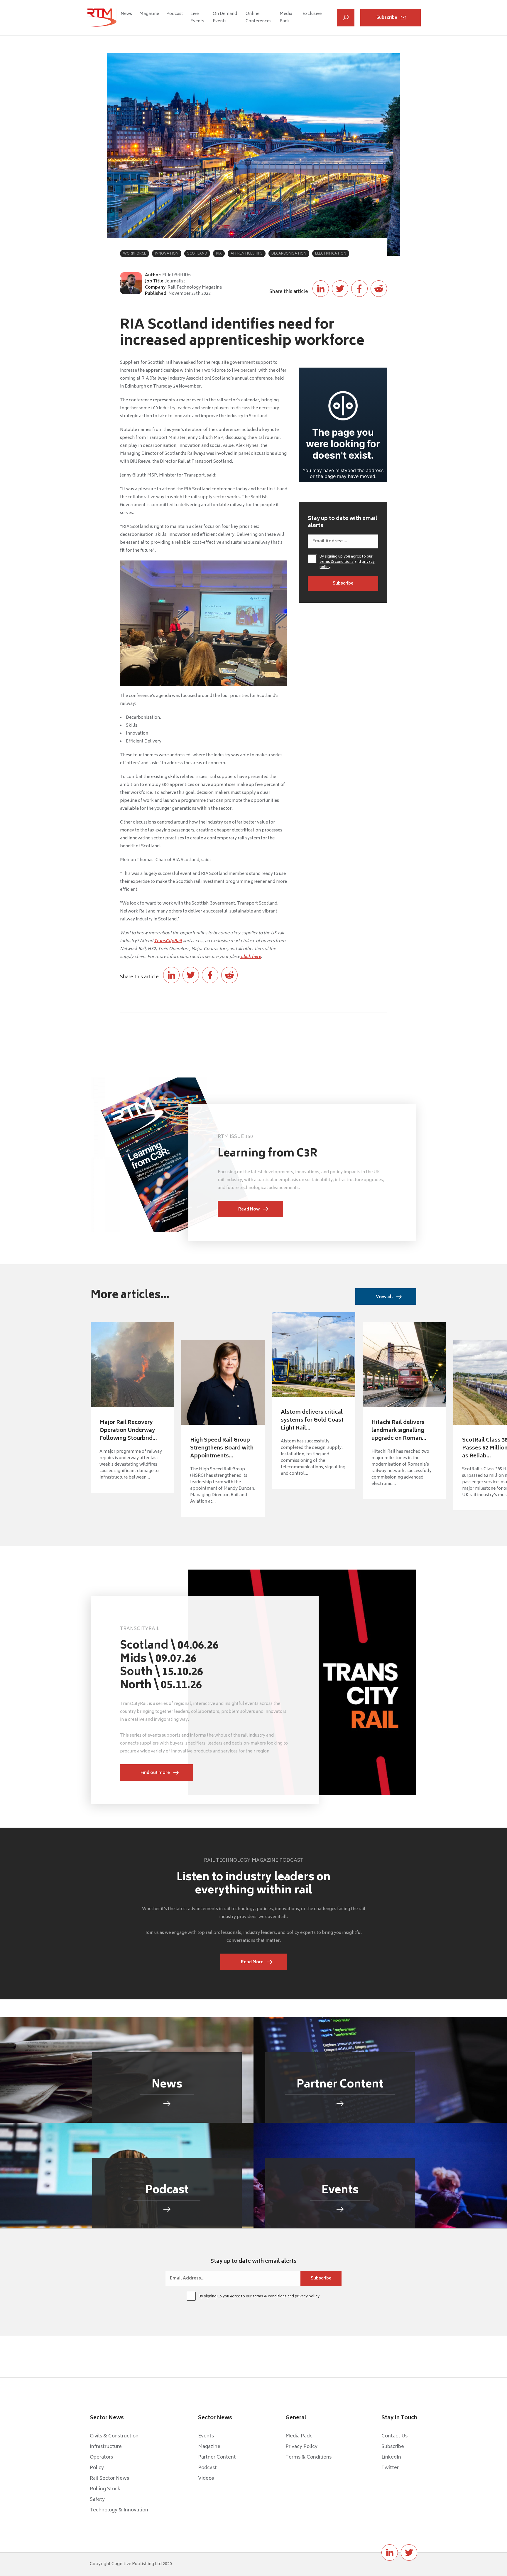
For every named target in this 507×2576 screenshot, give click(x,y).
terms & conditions (337, 562)
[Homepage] (102, 18)
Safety (97, 2500)
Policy (97, 2468)
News (126, 14)
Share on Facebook (359, 289)
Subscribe (387, 18)
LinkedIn (391, 2457)
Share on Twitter (340, 289)
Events (206, 2436)
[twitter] (409, 2553)
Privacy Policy (301, 2447)
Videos (206, 2479)
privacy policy (307, 2297)
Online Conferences (258, 18)
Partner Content (217, 2457)
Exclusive (312, 14)
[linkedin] (390, 2553)
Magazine (149, 14)
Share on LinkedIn (321, 289)
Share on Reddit (379, 289)
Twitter (390, 2468)
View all (384, 1297)
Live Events (197, 18)
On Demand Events (225, 18)
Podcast (175, 14)
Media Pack (286, 18)
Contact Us (394, 2436)
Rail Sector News (109, 2479)
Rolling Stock (105, 2489)
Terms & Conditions (309, 2457)
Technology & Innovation (119, 2510)
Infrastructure (106, 2447)
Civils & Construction (114, 2436)
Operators (101, 2457)
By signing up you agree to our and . (347, 562)
